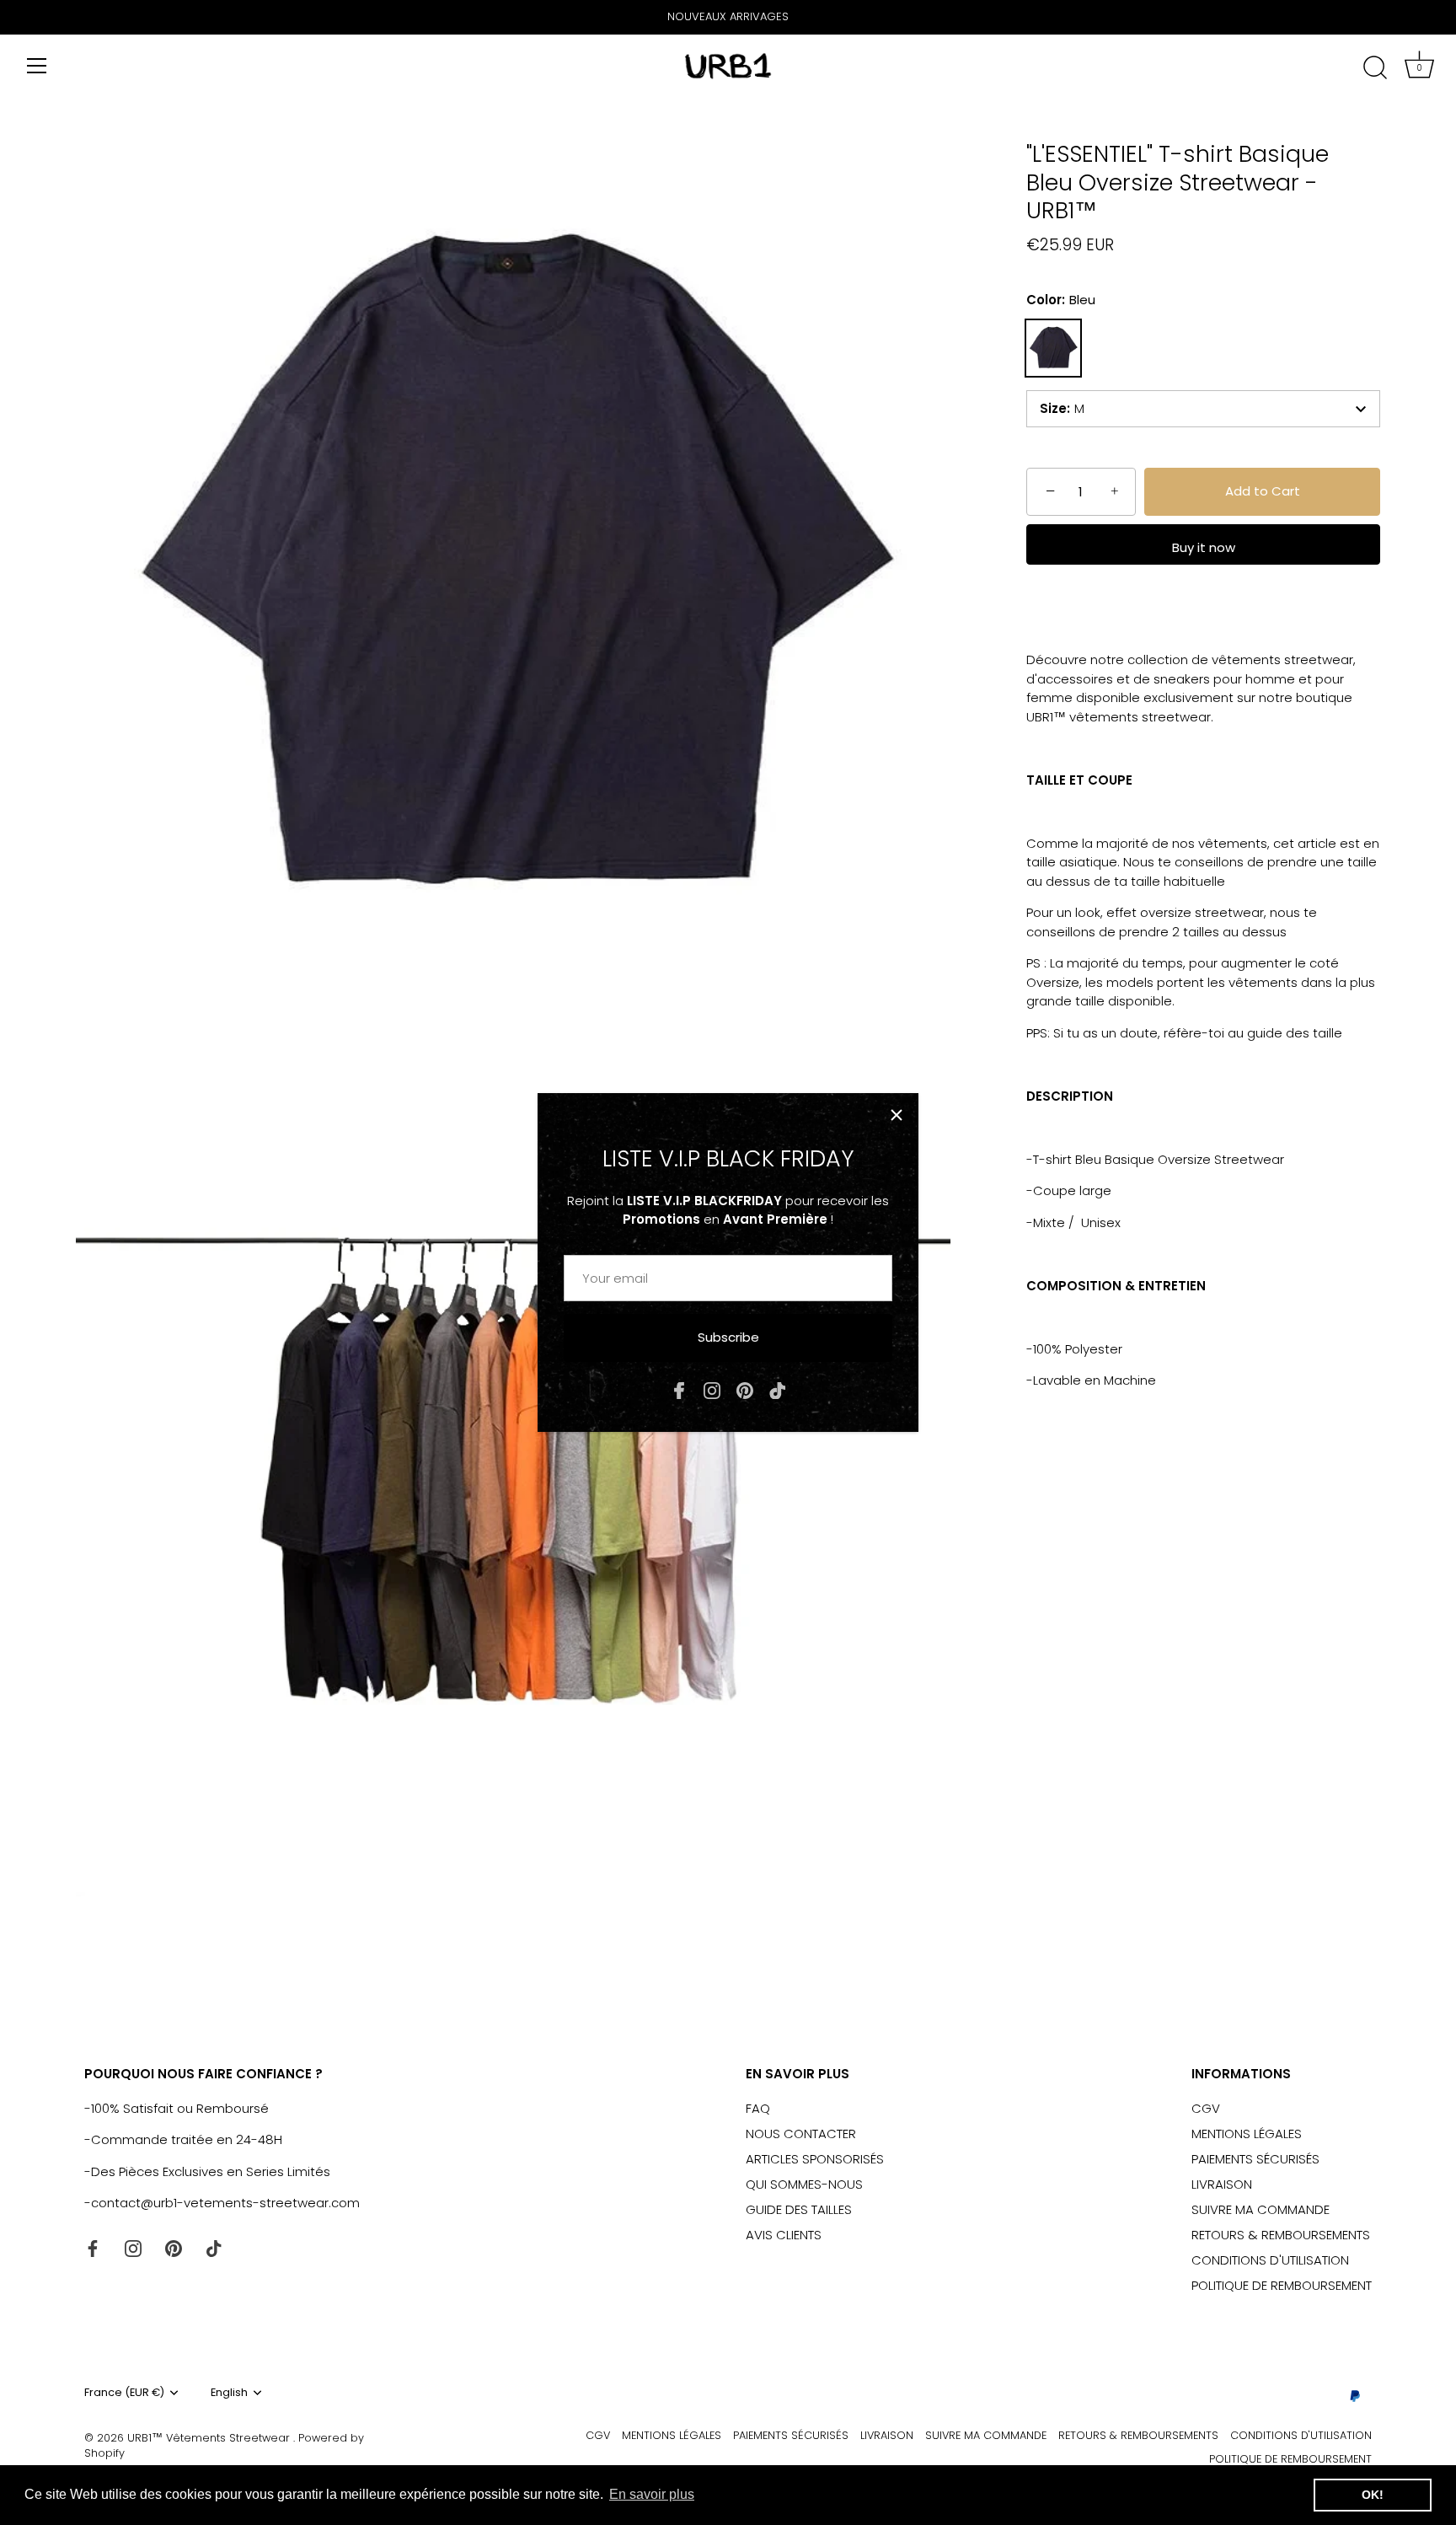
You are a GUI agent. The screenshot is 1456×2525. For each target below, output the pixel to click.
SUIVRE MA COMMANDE (1261, 2209)
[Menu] (37, 66)
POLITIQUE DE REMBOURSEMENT (1282, 2285)
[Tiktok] (778, 1389)
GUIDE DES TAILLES (799, 2209)
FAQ (758, 2108)
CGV (1206, 2108)
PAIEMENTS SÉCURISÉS (1255, 2159)
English (229, 2393)
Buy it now (1204, 547)
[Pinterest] (745, 1389)
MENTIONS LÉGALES (1247, 2134)
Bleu (1053, 348)
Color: (1061, 300)
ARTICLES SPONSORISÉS (815, 2159)
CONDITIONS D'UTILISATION (1270, 2260)
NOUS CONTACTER (801, 2134)
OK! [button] (1373, 2495)
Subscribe (728, 1337)
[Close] (897, 1115)
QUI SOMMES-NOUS (804, 2184)
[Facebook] (679, 1389)
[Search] (1375, 68)
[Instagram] (712, 1389)
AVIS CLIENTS (784, 2235)
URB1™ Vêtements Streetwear (210, 2438)
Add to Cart (1263, 491)
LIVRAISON (1222, 2184)
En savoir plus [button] (652, 2494)
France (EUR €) (124, 2393)
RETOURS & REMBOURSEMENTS (1281, 2235)
